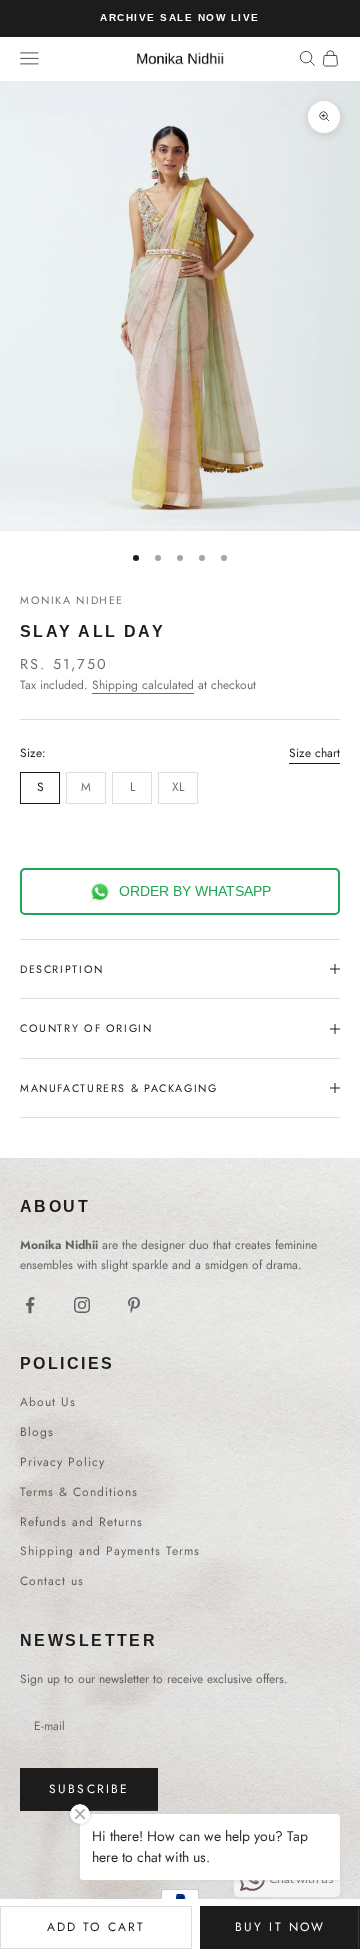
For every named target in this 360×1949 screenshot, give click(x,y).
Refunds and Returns (81, 1522)
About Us (48, 1402)
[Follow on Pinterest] (134, 1305)
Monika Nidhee (72, 600)
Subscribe (89, 1789)
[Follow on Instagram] (82, 1305)
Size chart (314, 753)
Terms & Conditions (79, 1492)
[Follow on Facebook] (30, 1305)
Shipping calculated (143, 685)
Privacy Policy (62, 1462)
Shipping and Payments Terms (110, 1551)
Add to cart (96, 1927)
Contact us (52, 1581)
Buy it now (280, 1927)
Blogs (37, 1432)
